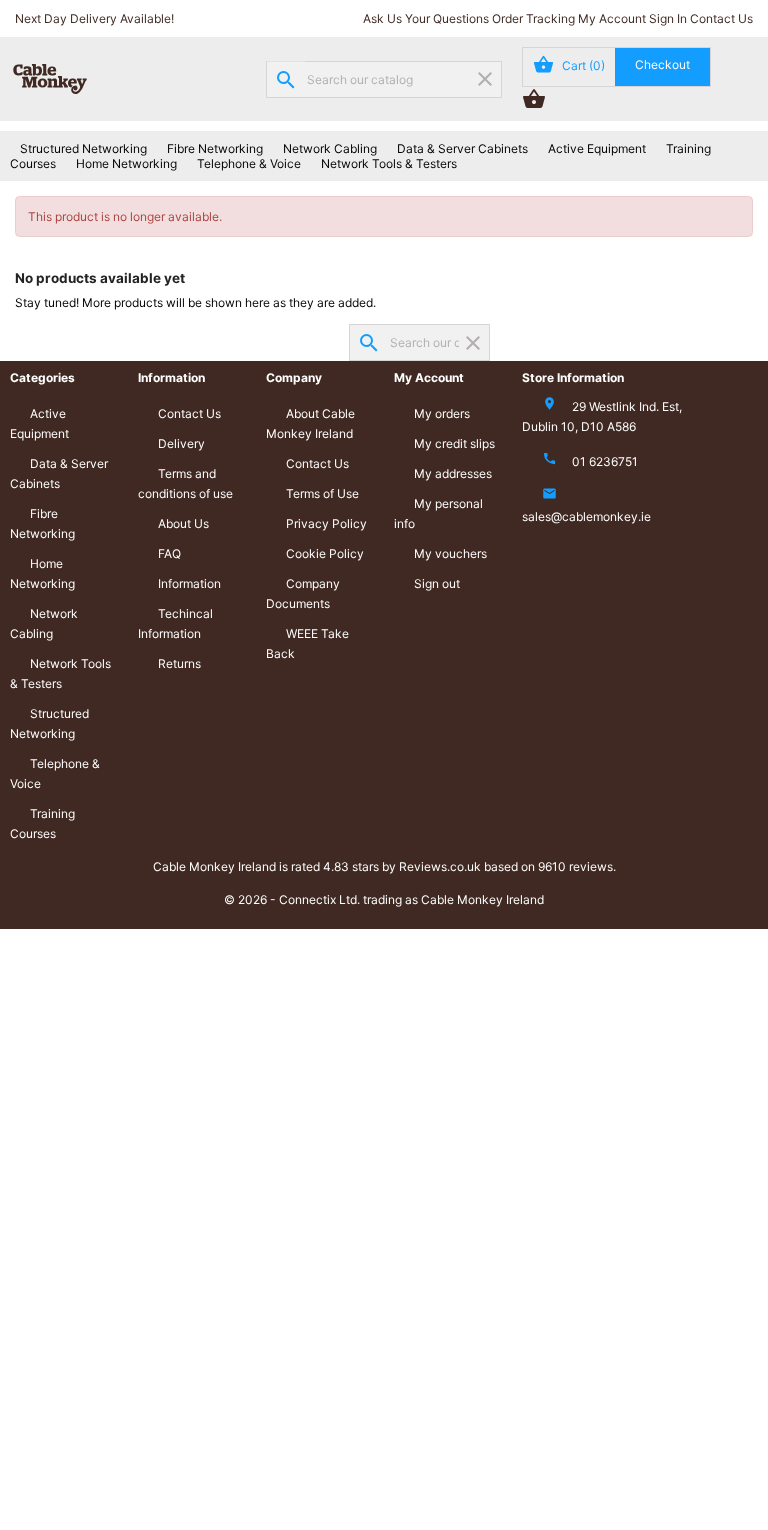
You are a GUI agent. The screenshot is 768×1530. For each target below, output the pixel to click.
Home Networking (126, 163)
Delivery (181, 443)
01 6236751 (605, 461)
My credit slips (454, 443)
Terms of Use (322, 493)
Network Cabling (330, 148)
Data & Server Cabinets (462, 148)
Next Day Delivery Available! (94, 18)
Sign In (668, 18)
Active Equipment (597, 148)
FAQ (169, 553)
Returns (179, 663)
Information (189, 583)
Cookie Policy (325, 553)
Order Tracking (533, 18)
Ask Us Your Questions (426, 18)
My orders (442, 413)
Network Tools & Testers (389, 163)
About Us (183, 523)
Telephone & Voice (249, 163)
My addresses (453, 473)
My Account (612, 18)
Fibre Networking (215, 148)
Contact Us (721, 18)
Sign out (437, 583)
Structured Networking (83, 148)
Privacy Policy (326, 523)
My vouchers (450, 553)
